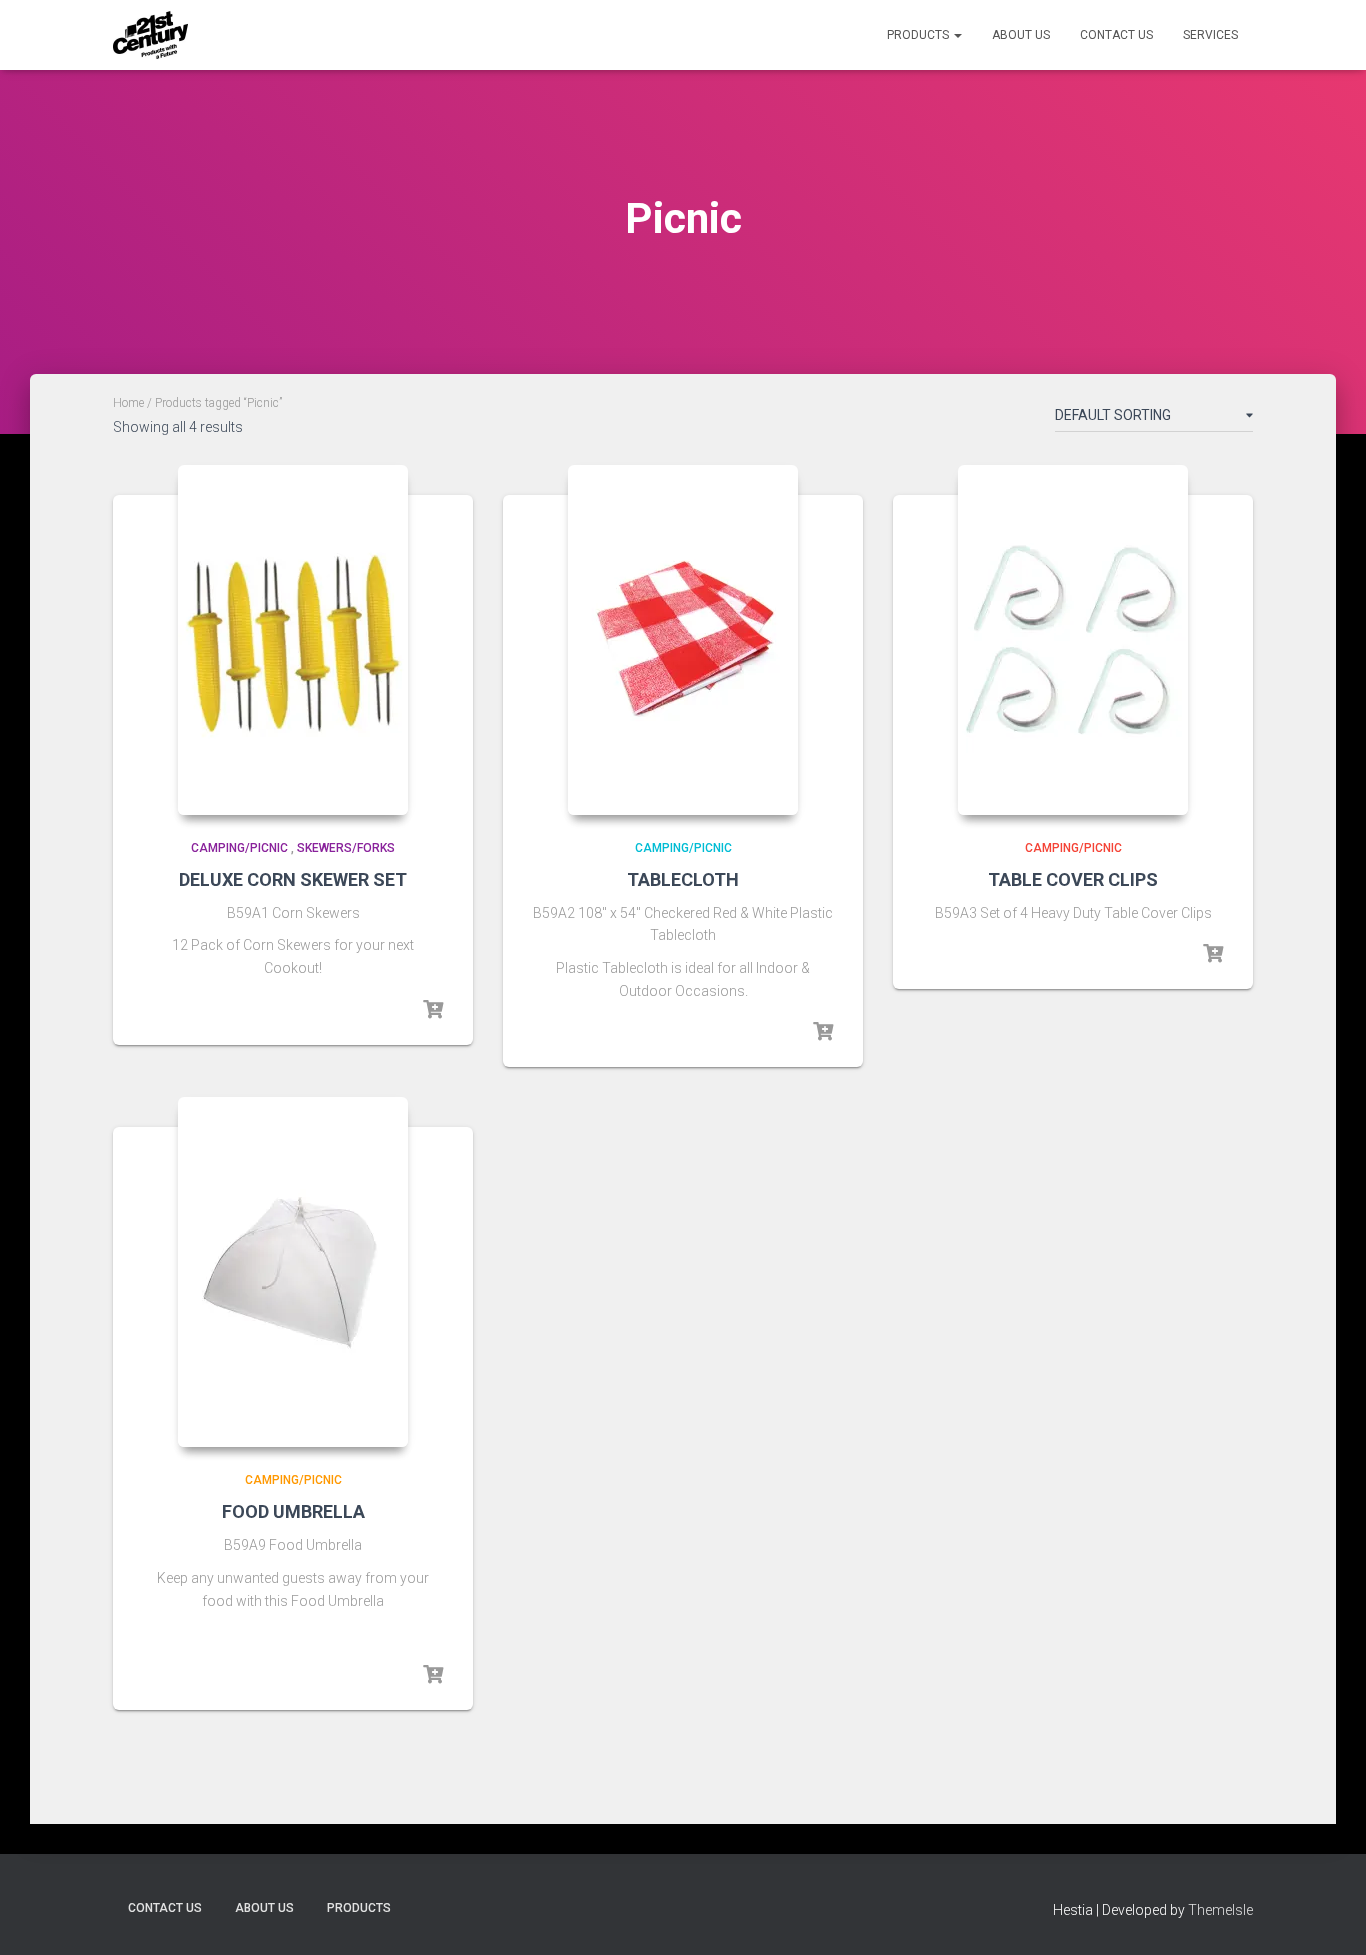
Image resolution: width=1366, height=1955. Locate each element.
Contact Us (1116, 35)
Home (128, 403)
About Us (1021, 35)
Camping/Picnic (239, 848)
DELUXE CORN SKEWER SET (293, 879)
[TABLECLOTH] (683, 640)
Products (919, 35)
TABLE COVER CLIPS (1073, 879)
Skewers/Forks (346, 848)
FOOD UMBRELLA (293, 1511)
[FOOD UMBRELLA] (293, 1272)
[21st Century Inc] (150, 35)
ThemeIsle (1220, 1910)
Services (1210, 35)
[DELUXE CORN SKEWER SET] (293, 640)
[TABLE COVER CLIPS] (1073, 640)
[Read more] (433, 1010)
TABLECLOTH (683, 879)
